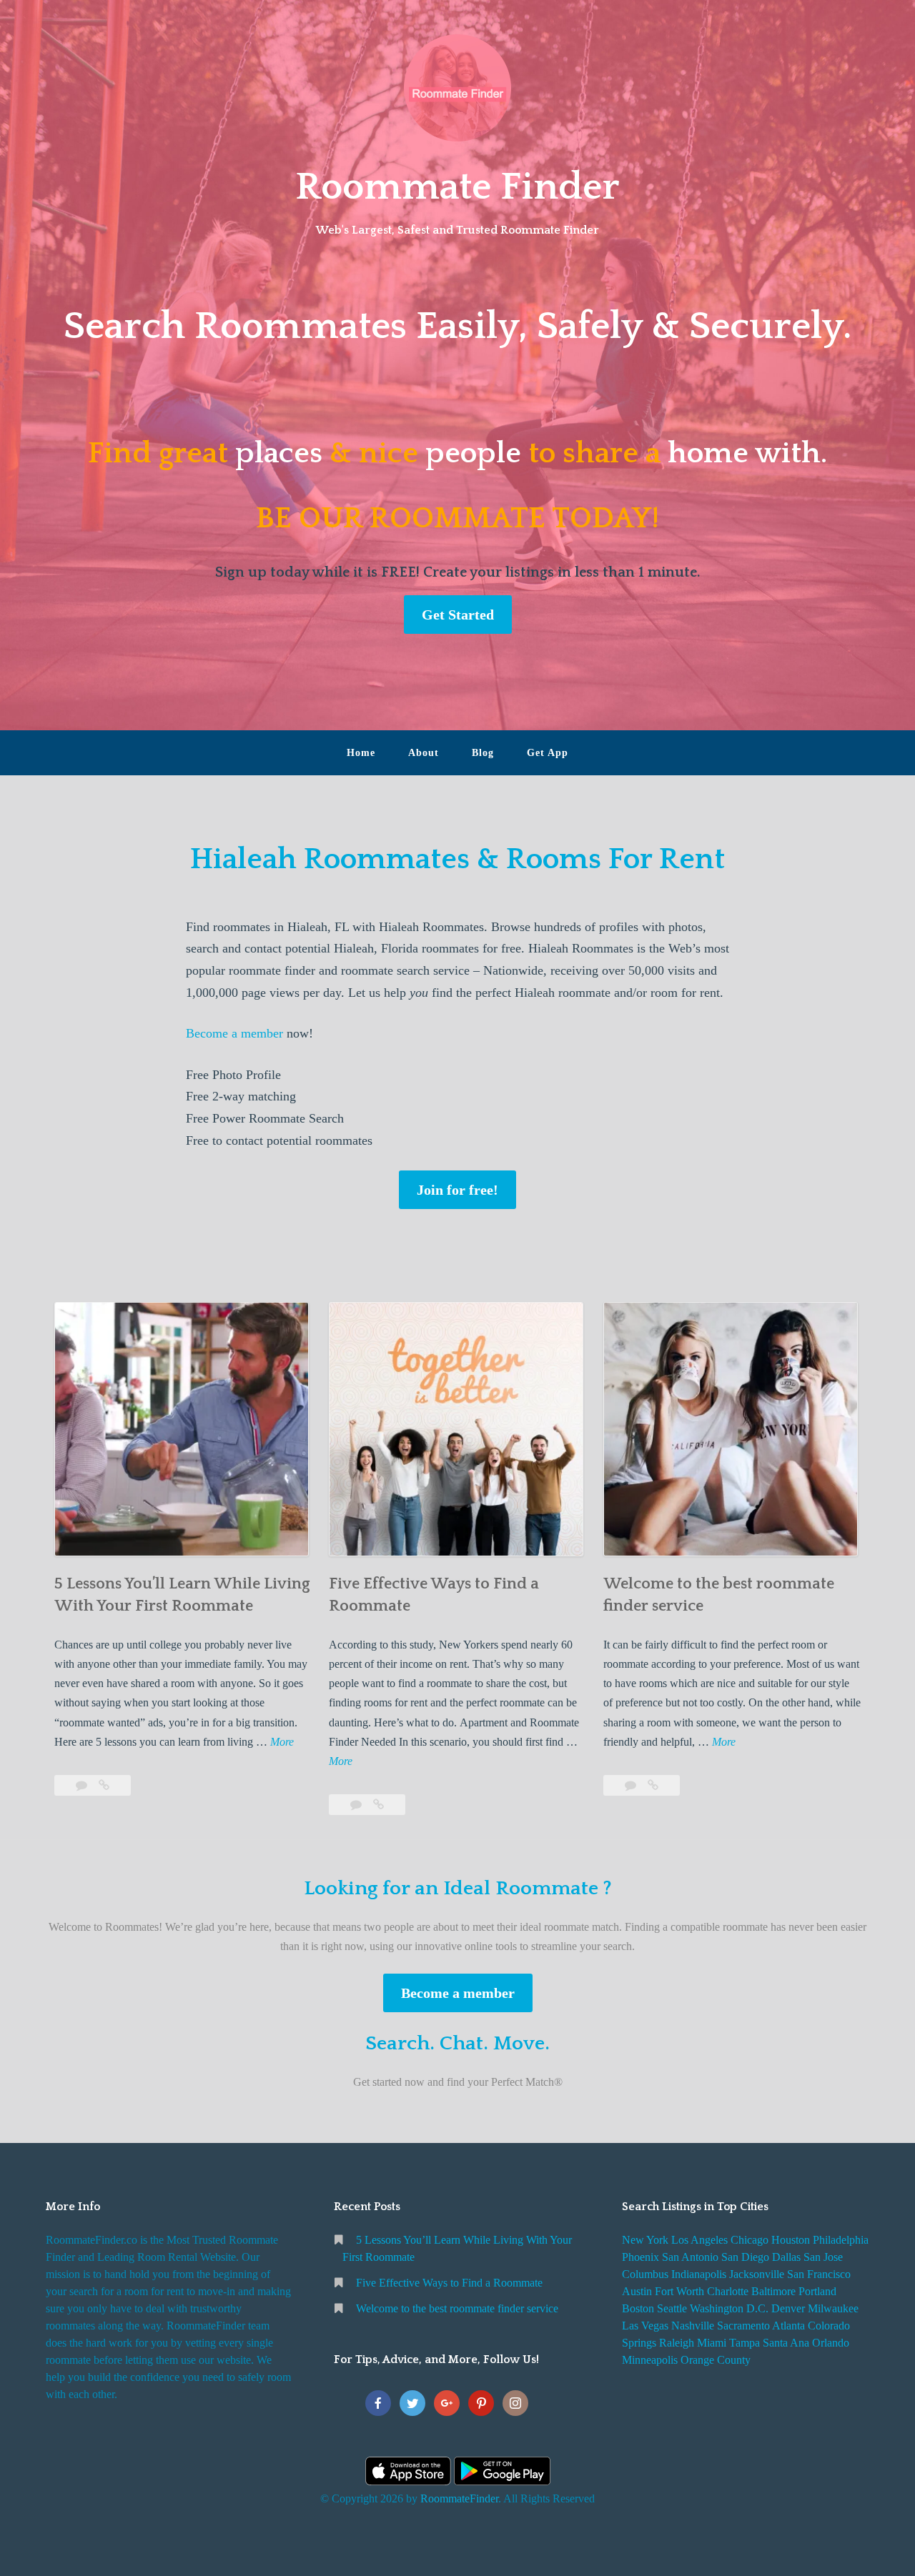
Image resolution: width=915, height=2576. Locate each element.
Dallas (786, 2257)
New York (645, 2240)
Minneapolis (650, 2360)
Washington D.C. (729, 2308)
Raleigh (677, 2343)
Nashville (693, 2326)
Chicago (750, 2240)
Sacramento (743, 2326)
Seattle (672, 2308)
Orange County (716, 2360)
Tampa (745, 2343)
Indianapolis (699, 2274)
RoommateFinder (459, 2498)
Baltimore (773, 2291)
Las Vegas (645, 2326)
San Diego (745, 2257)
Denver (788, 2308)
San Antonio (690, 2257)
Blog (483, 753)
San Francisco (819, 2274)
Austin (637, 2291)
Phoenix (640, 2257)
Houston (791, 2240)
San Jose (823, 2257)
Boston (638, 2308)
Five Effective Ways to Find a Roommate (449, 2283)
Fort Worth (679, 2291)
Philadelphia (841, 2240)
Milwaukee (833, 2308)
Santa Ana (786, 2343)
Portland (817, 2291)
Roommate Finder (457, 187)
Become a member (234, 1033)
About (424, 753)
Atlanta (788, 2326)
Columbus (645, 2274)
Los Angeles (699, 2240)
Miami (712, 2343)
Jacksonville (757, 2274)
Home (361, 753)
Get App (548, 753)
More (282, 1743)
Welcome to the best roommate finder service (457, 2308)
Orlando (831, 2343)
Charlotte (728, 2291)
